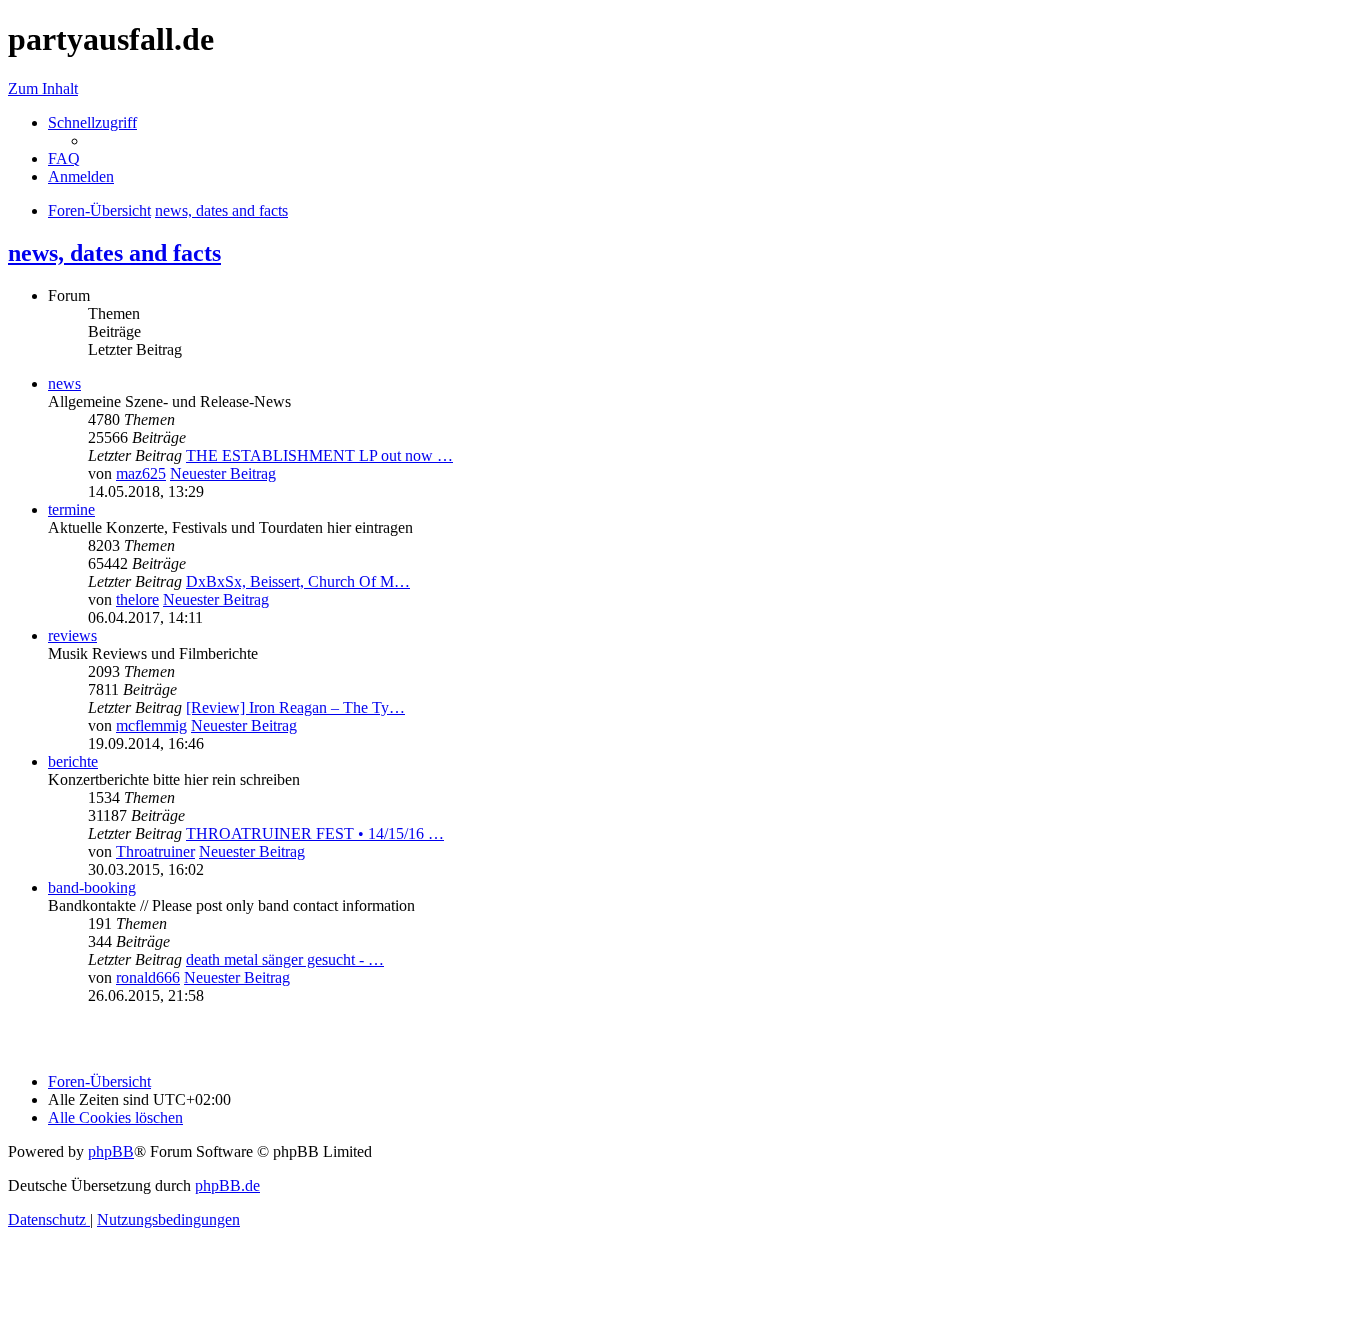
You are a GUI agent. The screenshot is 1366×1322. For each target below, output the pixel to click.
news (64, 383)
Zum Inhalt (43, 88)
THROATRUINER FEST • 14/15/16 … (315, 833)
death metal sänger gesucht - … (285, 959)
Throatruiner (155, 851)
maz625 (141, 473)
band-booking (92, 887)
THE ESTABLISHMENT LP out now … (319, 455)
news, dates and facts (114, 253)
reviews (72, 635)
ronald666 (148, 977)
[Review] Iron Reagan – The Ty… (295, 707)
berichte (73, 761)
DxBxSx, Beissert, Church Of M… (298, 581)
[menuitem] (64, 158)
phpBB (111, 1151)
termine (71, 509)
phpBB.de (227, 1185)
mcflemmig (151, 725)
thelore (137, 599)
